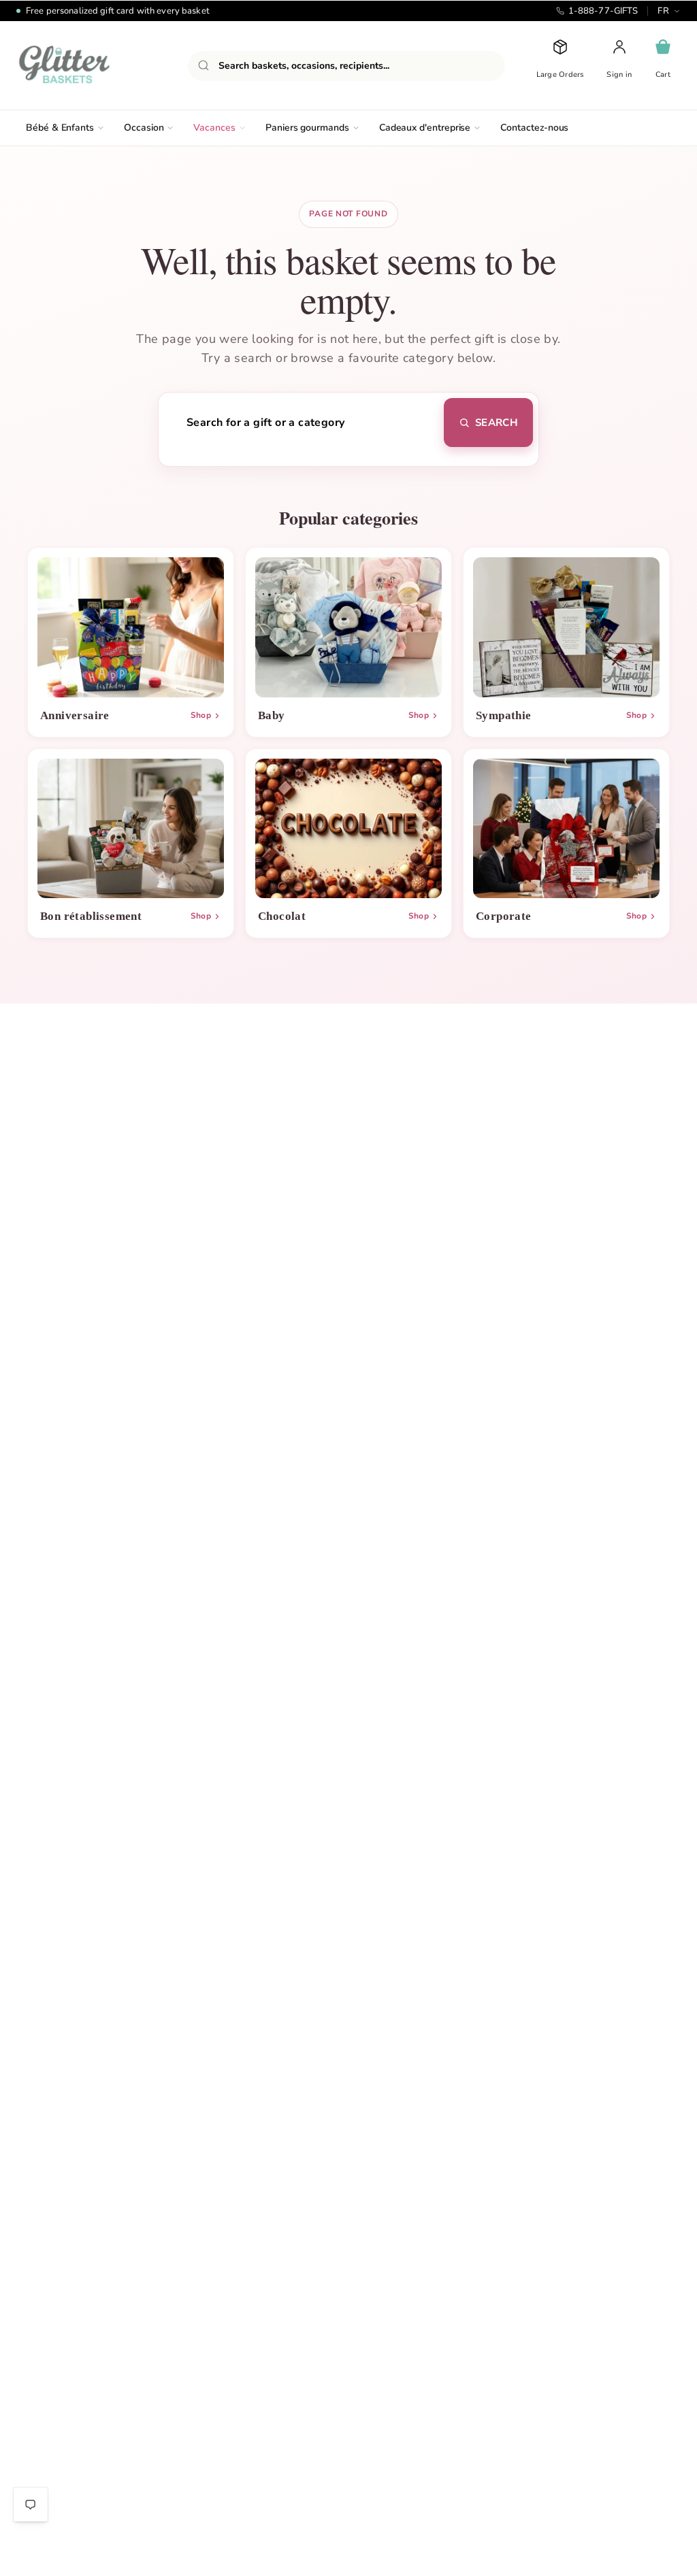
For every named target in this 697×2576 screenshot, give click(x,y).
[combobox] (346, 66)
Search (497, 423)
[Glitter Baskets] (91, 65)
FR (663, 11)
